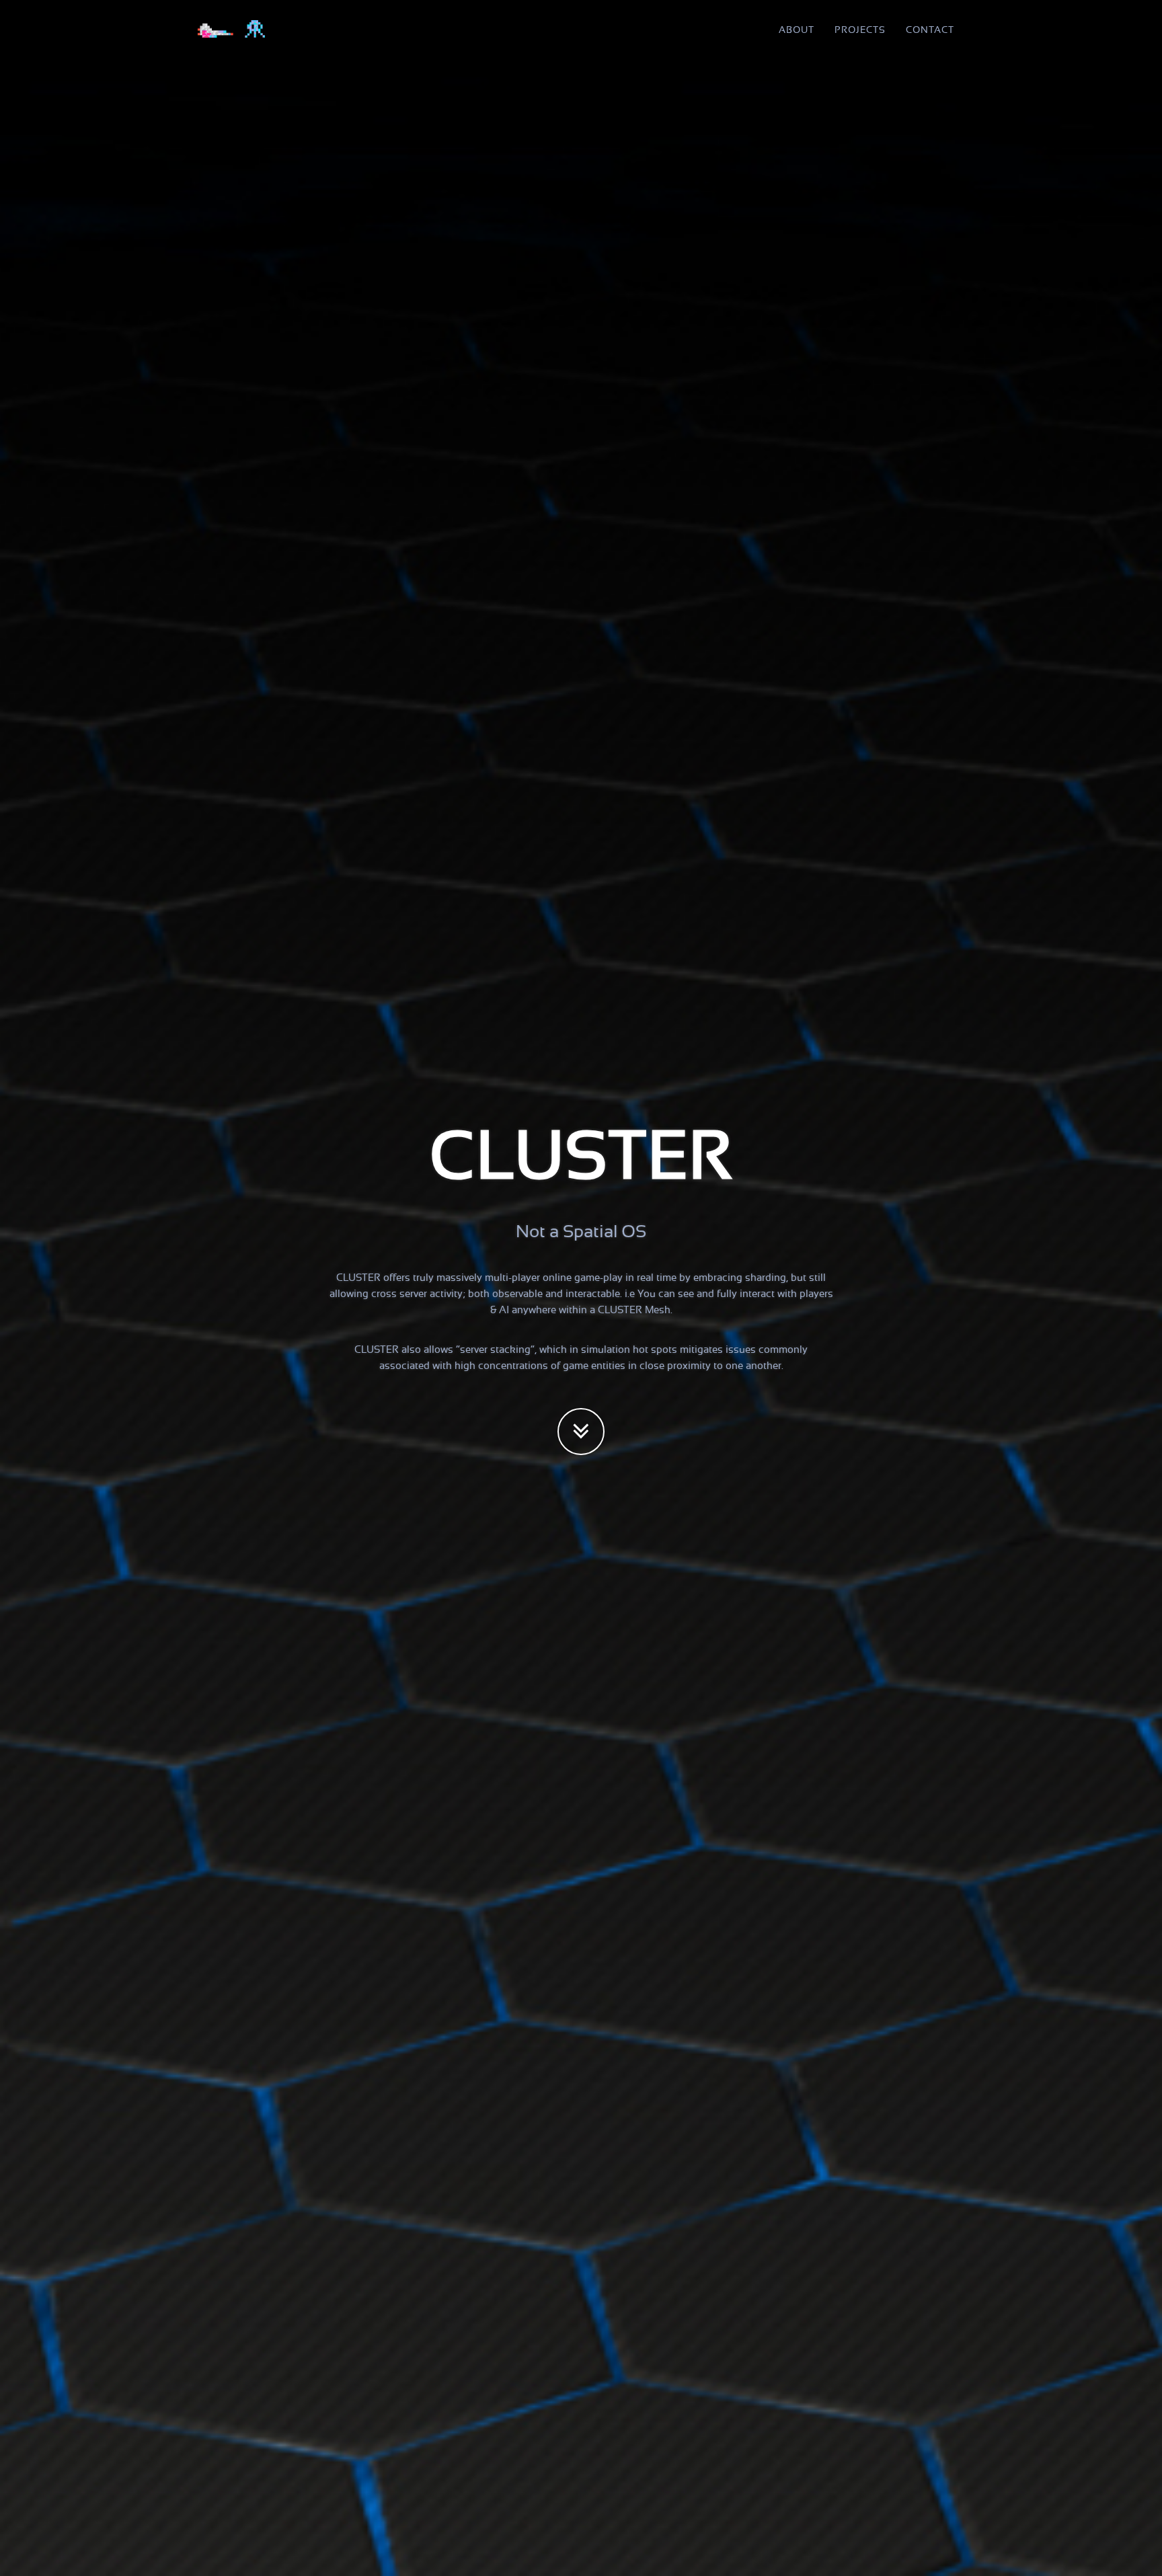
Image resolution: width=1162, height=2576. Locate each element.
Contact (930, 30)
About (797, 30)
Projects (860, 30)
